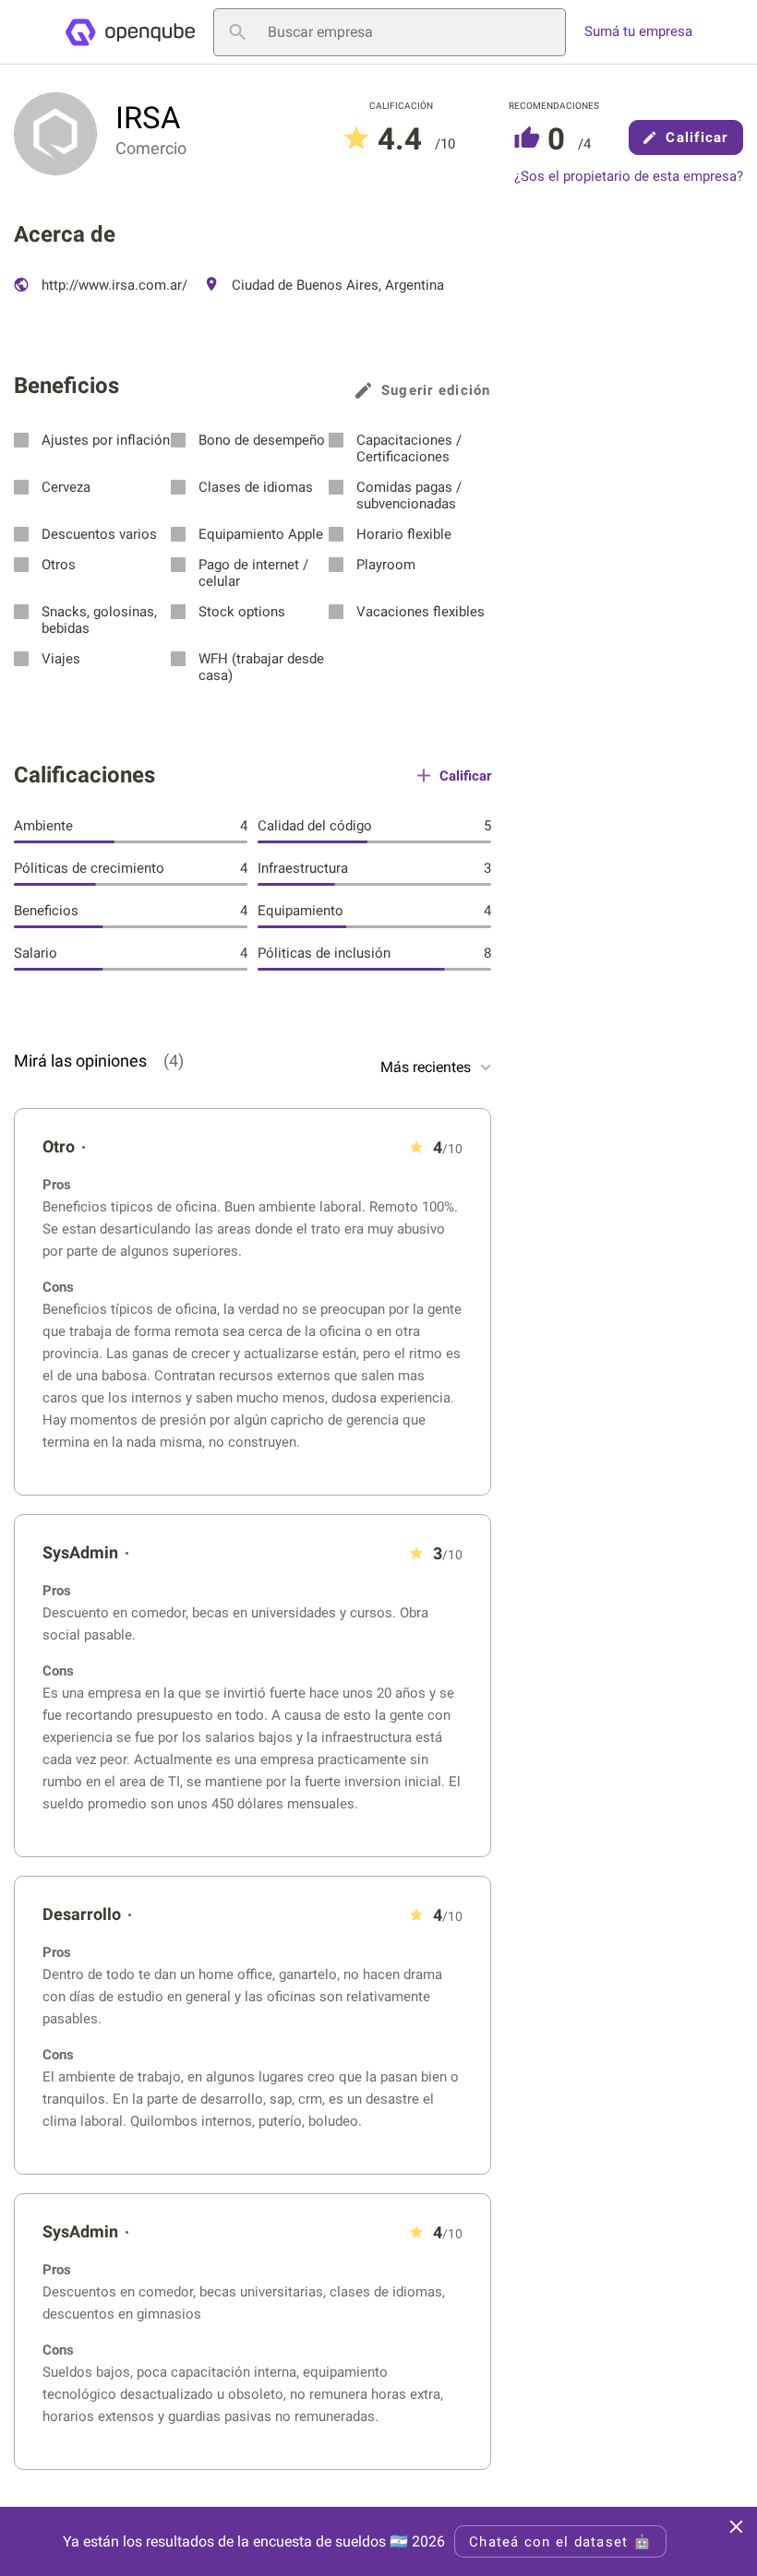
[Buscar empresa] (237, 32)
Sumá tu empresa (638, 32)
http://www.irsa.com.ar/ (113, 285)
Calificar (697, 137)
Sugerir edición (436, 390)
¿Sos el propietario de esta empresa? (629, 177)
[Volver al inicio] (130, 32)
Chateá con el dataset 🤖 (560, 2542)
